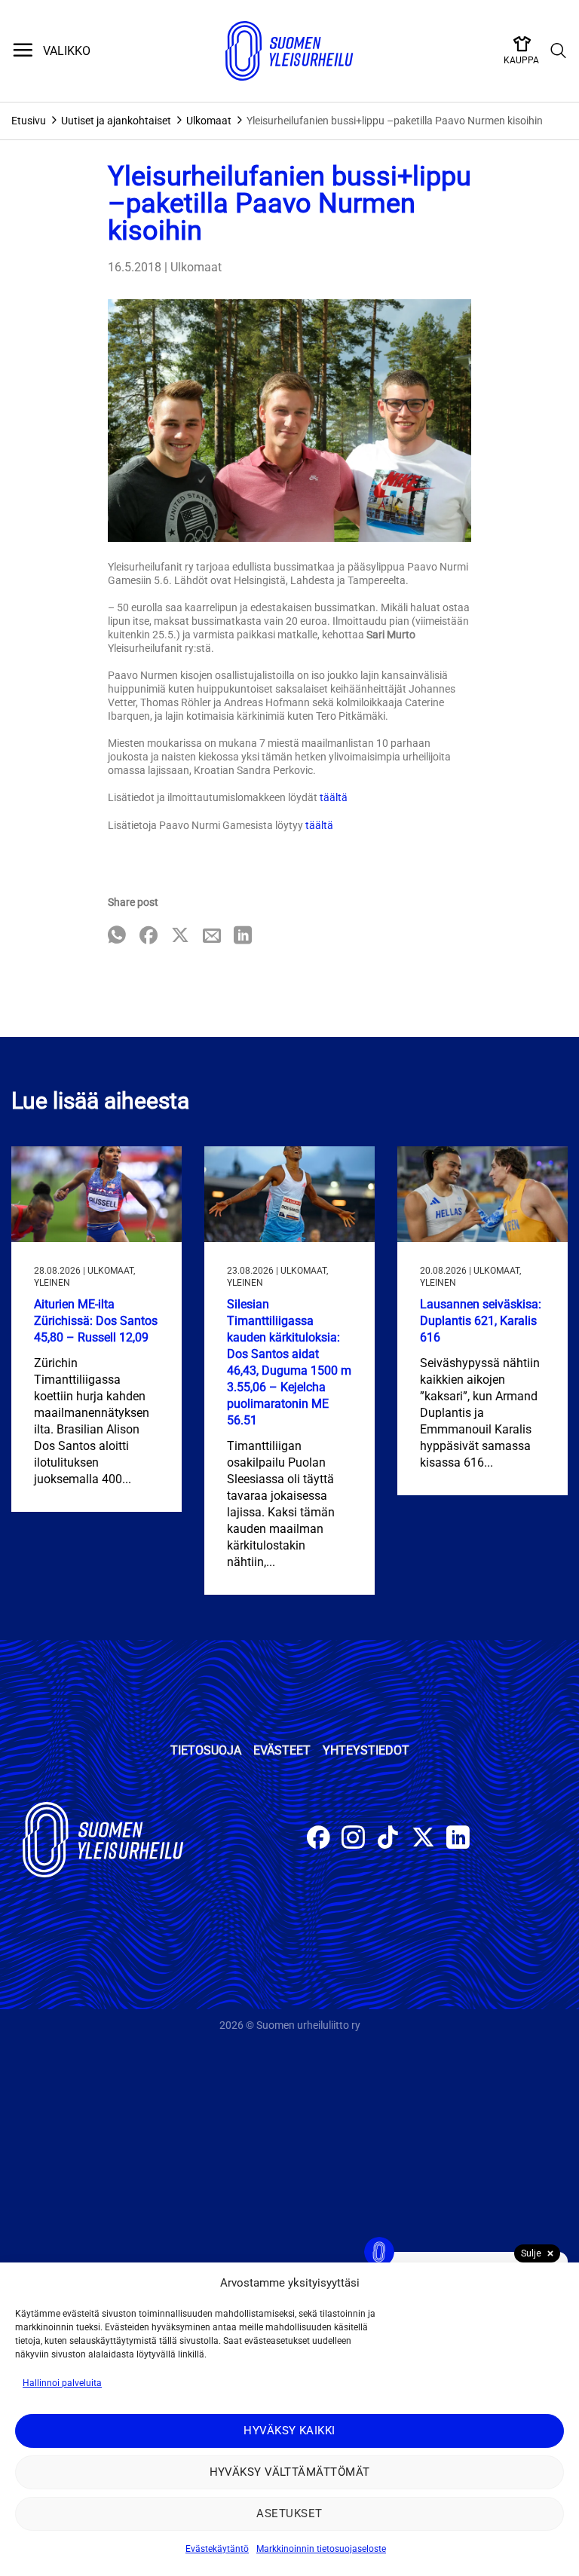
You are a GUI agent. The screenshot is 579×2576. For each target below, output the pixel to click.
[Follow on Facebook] (319, 1839)
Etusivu (29, 121)
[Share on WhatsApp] (117, 936)
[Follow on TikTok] (388, 1839)
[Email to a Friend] (212, 936)
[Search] (559, 51)
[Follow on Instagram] (353, 1839)
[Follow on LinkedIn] (458, 1839)
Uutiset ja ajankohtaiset (116, 121)
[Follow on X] (423, 1839)
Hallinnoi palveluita (62, 2383)
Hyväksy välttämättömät (290, 2472)
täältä (334, 797)
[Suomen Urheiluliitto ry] (289, 51)
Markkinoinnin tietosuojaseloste (321, 2549)
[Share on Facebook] (149, 936)
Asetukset (289, 2513)
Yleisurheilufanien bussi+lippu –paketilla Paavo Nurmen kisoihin (395, 121)
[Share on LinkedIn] (243, 936)
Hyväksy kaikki (289, 2431)
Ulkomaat (209, 121)
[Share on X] (180, 936)
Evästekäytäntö (217, 2549)
